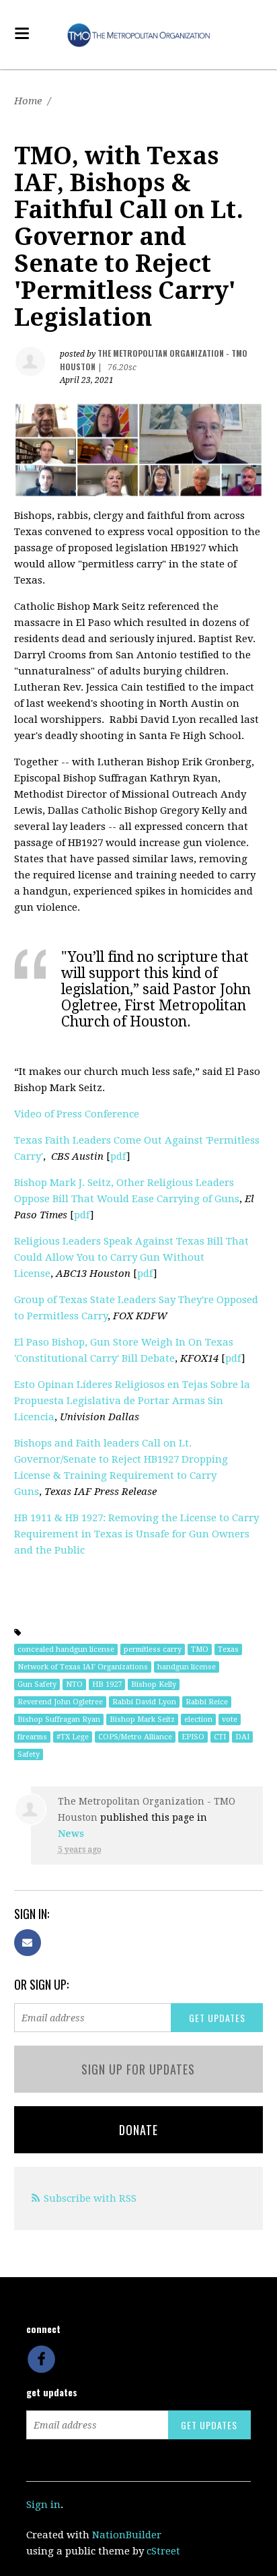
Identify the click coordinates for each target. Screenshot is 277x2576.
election (198, 1719)
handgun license (187, 1667)
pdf (118, 1156)
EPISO (193, 1737)
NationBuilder (127, 2535)
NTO (74, 1684)
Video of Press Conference (77, 1114)
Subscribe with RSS (90, 2198)
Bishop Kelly (154, 1684)
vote (230, 1719)
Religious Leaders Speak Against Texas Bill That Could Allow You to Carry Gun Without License (131, 1257)
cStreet (163, 2551)
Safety (29, 1754)
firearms (32, 1737)
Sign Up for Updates (138, 2069)
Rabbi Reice (207, 1702)
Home (28, 101)
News (71, 1834)
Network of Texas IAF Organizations (83, 1667)
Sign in (43, 2505)
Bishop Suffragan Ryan (59, 1719)
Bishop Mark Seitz (142, 1719)
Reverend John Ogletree (60, 1702)
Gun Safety (37, 1684)
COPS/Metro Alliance (135, 1737)
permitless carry (153, 1649)
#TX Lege (73, 1737)
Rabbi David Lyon (144, 1702)
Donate (138, 2130)
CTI (220, 1737)
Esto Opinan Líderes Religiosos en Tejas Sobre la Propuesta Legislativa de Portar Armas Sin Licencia (132, 1401)
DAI (242, 1737)
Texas (228, 1649)
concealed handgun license (66, 1649)
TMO (200, 1649)
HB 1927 (107, 1684)
